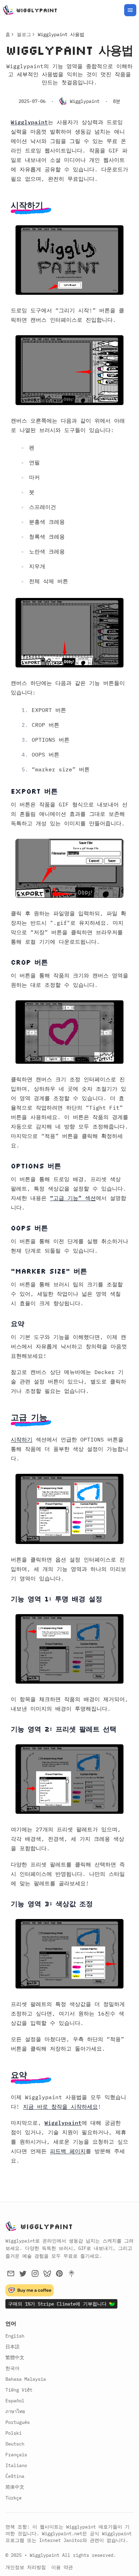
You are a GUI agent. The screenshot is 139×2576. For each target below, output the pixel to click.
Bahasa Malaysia (26, 2379)
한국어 (12, 2368)
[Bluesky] (47, 2273)
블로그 (24, 34)
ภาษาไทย (15, 2411)
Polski (13, 2433)
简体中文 (15, 2487)
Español (15, 2401)
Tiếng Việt (19, 2390)
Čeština (15, 2476)
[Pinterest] (59, 2273)
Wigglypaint (29, 122)
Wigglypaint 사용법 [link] (61, 34)
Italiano (16, 2465)
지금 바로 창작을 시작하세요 (60, 2107)
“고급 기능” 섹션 (73, 1198)
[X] (23, 2273)
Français (16, 2455)
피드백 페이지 (68, 2151)
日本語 (12, 2347)
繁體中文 (15, 2357)
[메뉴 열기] (130, 10)
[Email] (11, 2273)
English (15, 2336)
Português (18, 2422)
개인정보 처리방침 (26, 2567)
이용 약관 (62, 2567)
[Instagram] (35, 2273)
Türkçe (13, 2498)
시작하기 (22, 1439)
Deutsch (15, 2444)
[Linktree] (72, 2273)
